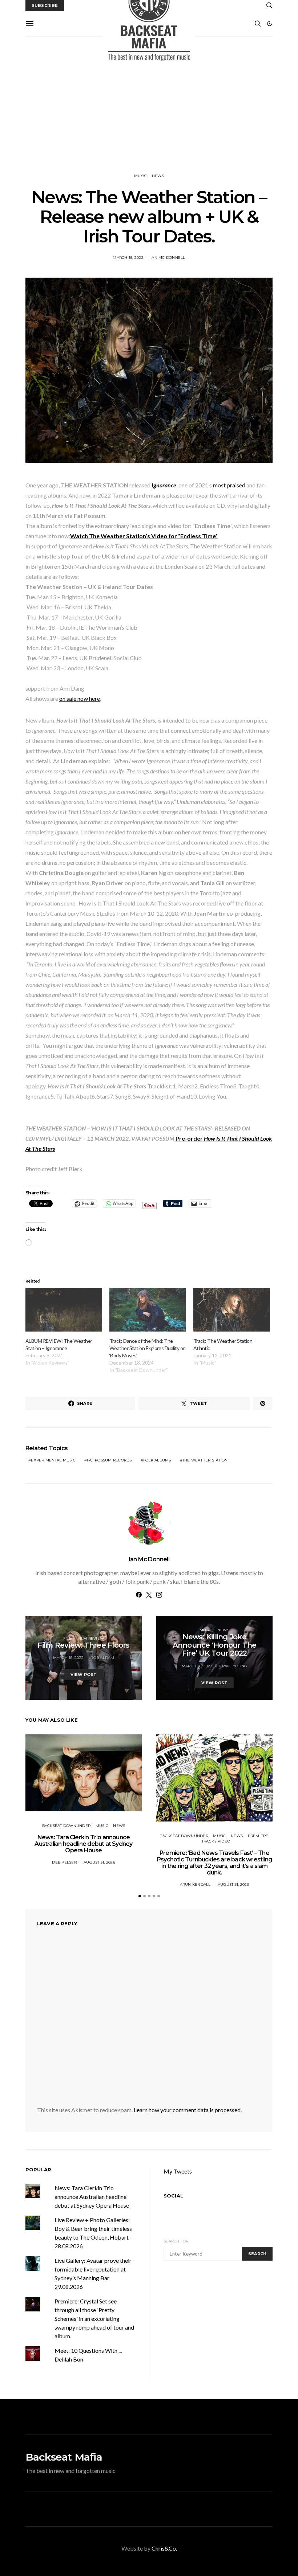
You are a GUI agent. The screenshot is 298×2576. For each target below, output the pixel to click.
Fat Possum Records (109, 1460)
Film (68, 1638)
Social (173, 2196)
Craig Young (233, 1666)
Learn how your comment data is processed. (188, 2110)
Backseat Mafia (64, 2457)
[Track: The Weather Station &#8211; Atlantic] (232, 1310)
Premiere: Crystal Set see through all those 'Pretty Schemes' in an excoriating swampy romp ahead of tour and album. (94, 2319)
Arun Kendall (195, 1884)
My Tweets (178, 2171)
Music (140, 176)
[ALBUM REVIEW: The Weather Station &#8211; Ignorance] (64, 1310)
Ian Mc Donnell (168, 257)
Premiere (258, 1836)
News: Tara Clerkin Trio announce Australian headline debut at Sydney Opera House (83, 1844)
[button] (270, 24)
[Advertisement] (149, 105)
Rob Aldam (102, 1658)
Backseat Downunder (67, 1826)
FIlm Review (91, 1638)
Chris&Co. (164, 2548)
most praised (229, 485)
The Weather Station (205, 1460)
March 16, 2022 (128, 257)
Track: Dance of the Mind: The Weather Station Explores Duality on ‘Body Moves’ (148, 1348)
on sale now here (80, 698)
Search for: (176, 2241)
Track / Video (216, 1841)
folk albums (157, 1460)
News (158, 176)
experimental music (53, 1460)
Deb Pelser (64, 1862)
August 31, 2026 (99, 1862)
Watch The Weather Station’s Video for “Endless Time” (144, 536)
